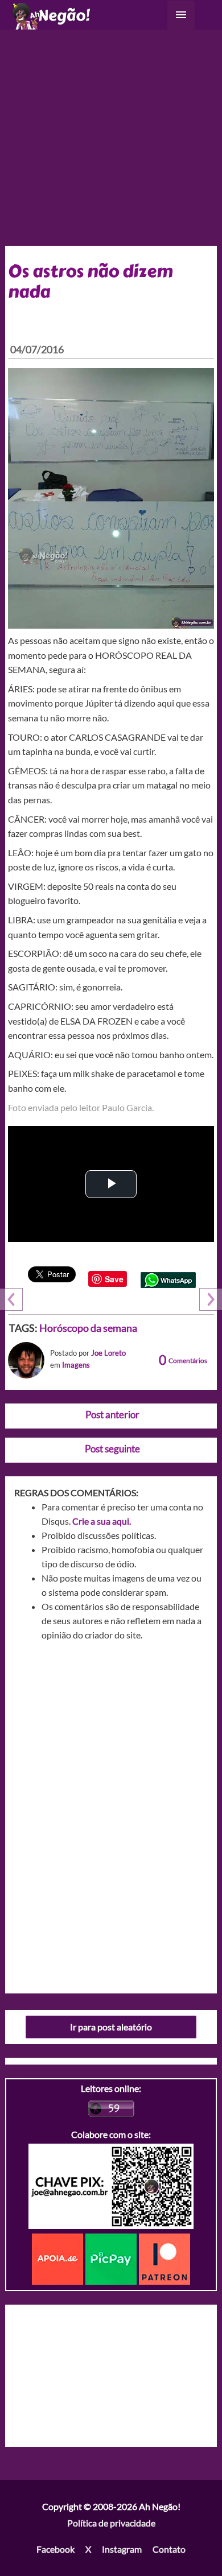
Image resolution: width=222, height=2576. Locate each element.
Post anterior (112, 1415)
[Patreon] (165, 2258)
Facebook (55, 2549)
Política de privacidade (111, 2523)
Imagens (76, 1365)
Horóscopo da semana (88, 1328)
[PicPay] (112, 2258)
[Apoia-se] (59, 2258)
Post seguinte (112, 1449)
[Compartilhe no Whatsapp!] (168, 1279)
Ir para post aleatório (111, 2027)
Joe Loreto (108, 1353)
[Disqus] (111, 1813)
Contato (169, 2549)
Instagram (122, 2549)
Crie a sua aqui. (102, 1521)
